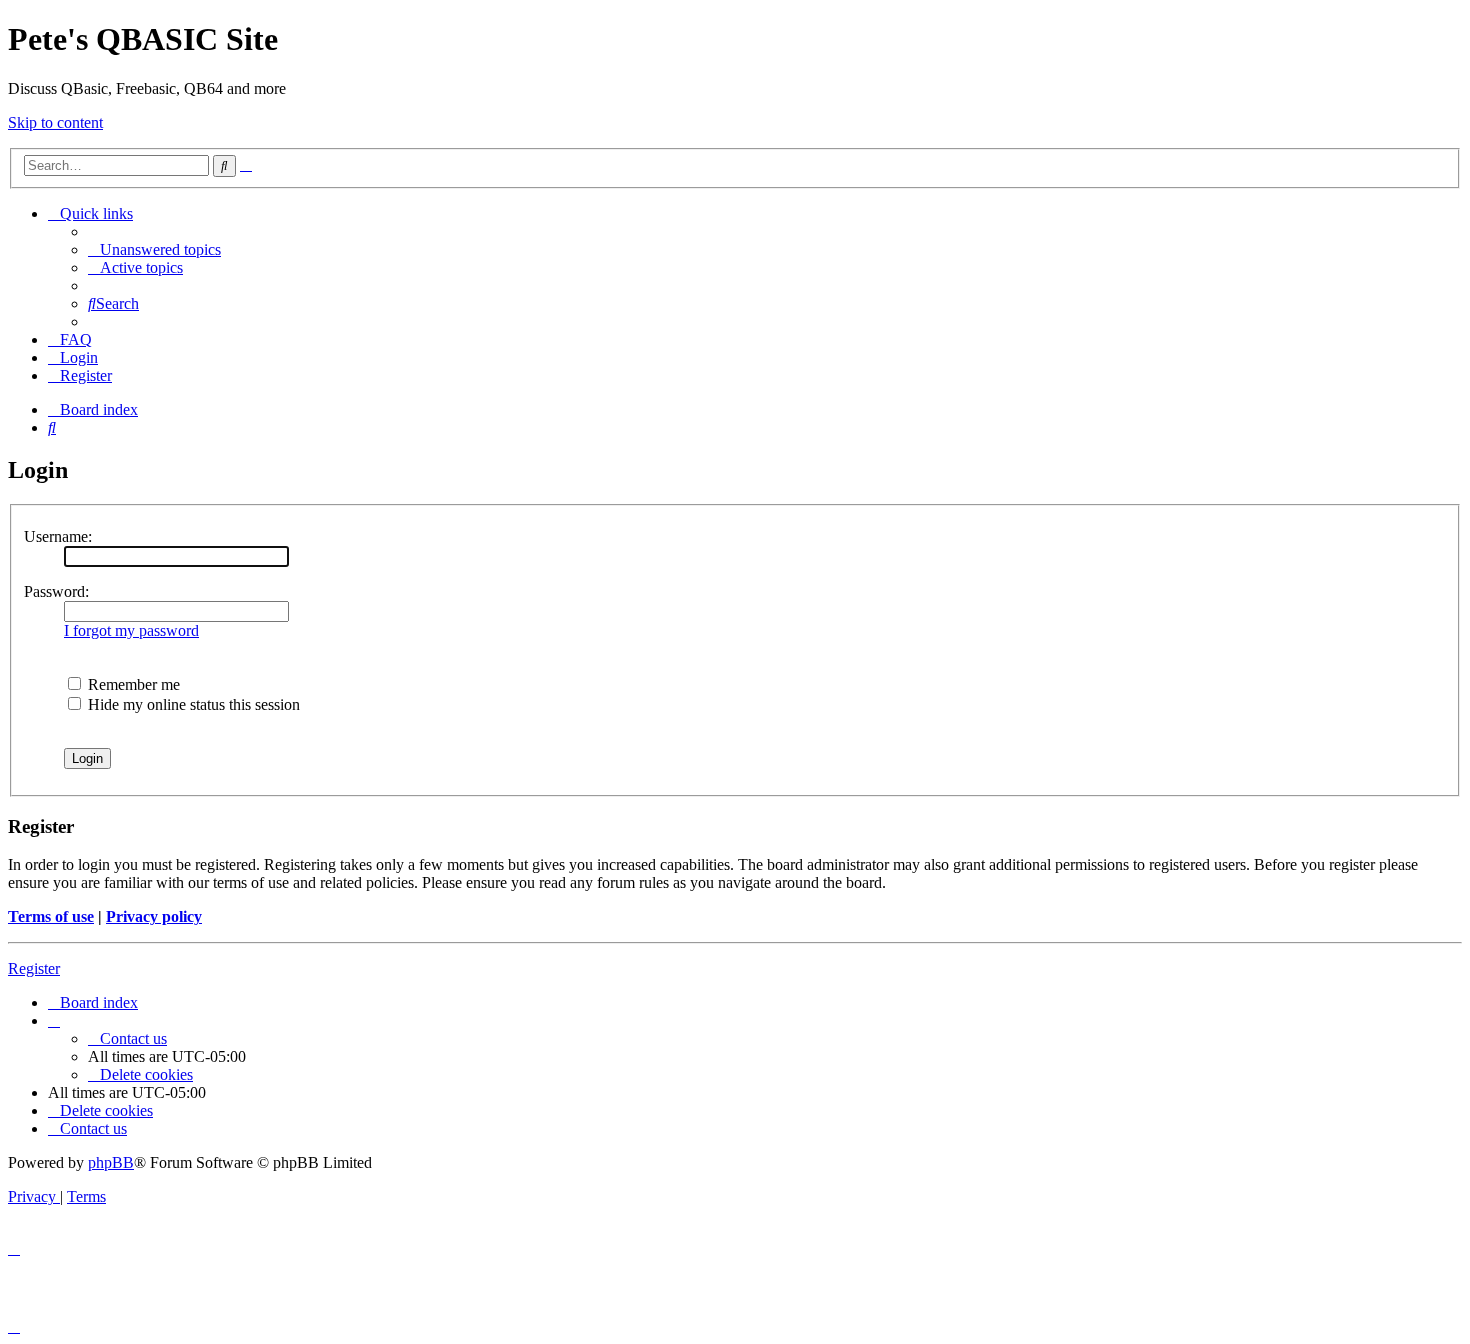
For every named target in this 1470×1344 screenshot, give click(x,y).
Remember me (132, 684)
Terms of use (51, 916)
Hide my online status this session (192, 704)
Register (34, 968)
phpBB (111, 1162)
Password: (56, 591)
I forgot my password (131, 630)
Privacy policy (154, 916)
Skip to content (55, 122)
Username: (58, 536)
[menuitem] (154, 249)
